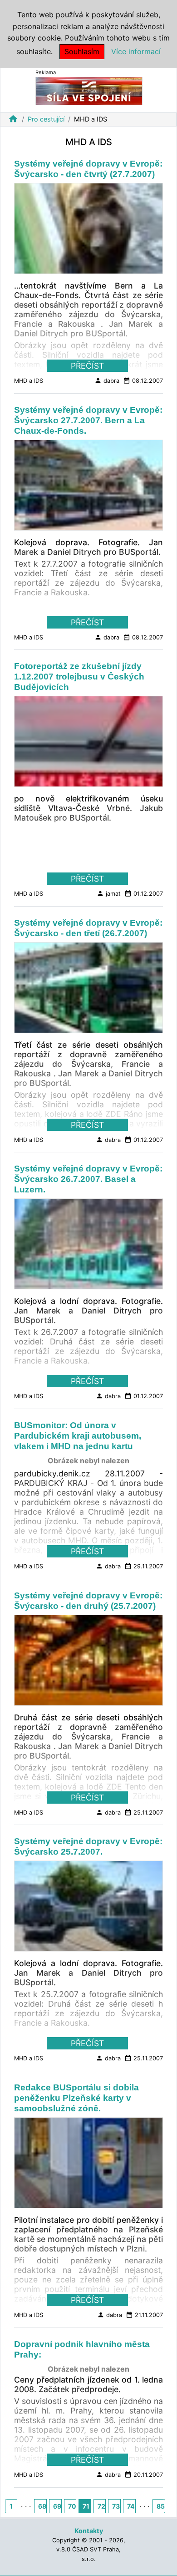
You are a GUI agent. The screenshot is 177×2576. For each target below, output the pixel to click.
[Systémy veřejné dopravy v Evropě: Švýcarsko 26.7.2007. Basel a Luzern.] (88, 1247)
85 (161, 2506)
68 (42, 2506)
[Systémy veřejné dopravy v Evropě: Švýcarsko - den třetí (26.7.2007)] (88, 990)
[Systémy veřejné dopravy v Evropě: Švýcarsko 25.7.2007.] (88, 1909)
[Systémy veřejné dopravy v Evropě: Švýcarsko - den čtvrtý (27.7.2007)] (88, 231)
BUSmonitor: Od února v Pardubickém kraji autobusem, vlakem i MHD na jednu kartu (78, 1436)
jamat (109, 893)
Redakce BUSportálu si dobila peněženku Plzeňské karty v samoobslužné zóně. (76, 2098)
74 (131, 2506)
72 (101, 2506)
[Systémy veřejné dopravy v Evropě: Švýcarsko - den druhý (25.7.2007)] (88, 1663)
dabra (107, 380)
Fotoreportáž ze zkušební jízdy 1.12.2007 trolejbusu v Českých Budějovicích (79, 677)
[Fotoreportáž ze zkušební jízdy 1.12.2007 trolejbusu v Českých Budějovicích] (88, 744)
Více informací (136, 51)
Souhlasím (82, 51)
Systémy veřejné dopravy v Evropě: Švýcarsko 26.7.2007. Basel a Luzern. (88, 1179)
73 (116, 2506)
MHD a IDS (29, 381)
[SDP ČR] (89, 90)
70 (72, 2506)
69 (57, 2506)
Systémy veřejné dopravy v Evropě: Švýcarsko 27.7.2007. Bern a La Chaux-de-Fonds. (88, 420)
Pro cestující (46, 119)
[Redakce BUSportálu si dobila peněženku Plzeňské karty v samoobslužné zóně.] (88, 2165)
